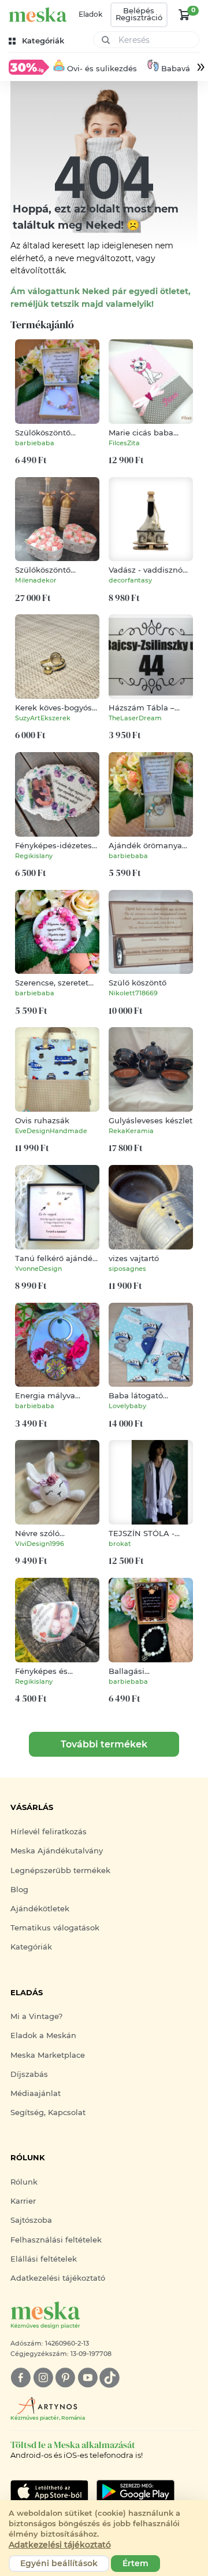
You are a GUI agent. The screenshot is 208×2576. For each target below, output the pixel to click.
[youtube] (88, 2378)
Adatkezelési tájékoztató (58, 2278)
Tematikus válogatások (55, 1928)
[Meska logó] (38, 15)
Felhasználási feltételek (56, 2240)
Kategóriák (31, 1947)
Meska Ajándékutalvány (57, 1851)
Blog (19, 1890)
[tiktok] (109, 2378)
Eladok (90, 14)
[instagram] (43, 2378)
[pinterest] (65, 2378)
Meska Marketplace (48, 2055)
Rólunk (24, 2182)
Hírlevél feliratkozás (49, 1832)
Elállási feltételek (44, 2259)
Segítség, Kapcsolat (48, 2113)
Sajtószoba (31, 2220)
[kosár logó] (184, 14)
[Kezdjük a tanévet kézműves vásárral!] (29, 67)
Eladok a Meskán (43, 2035)
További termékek (104, 1744)
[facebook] (21, 2378)
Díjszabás (29, 2074)
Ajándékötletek (40, 1909)
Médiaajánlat (36, 2093)
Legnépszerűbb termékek (60, 1870)
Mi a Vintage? (36, 2016)
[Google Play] (49, 2491)
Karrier (23, 2201)
